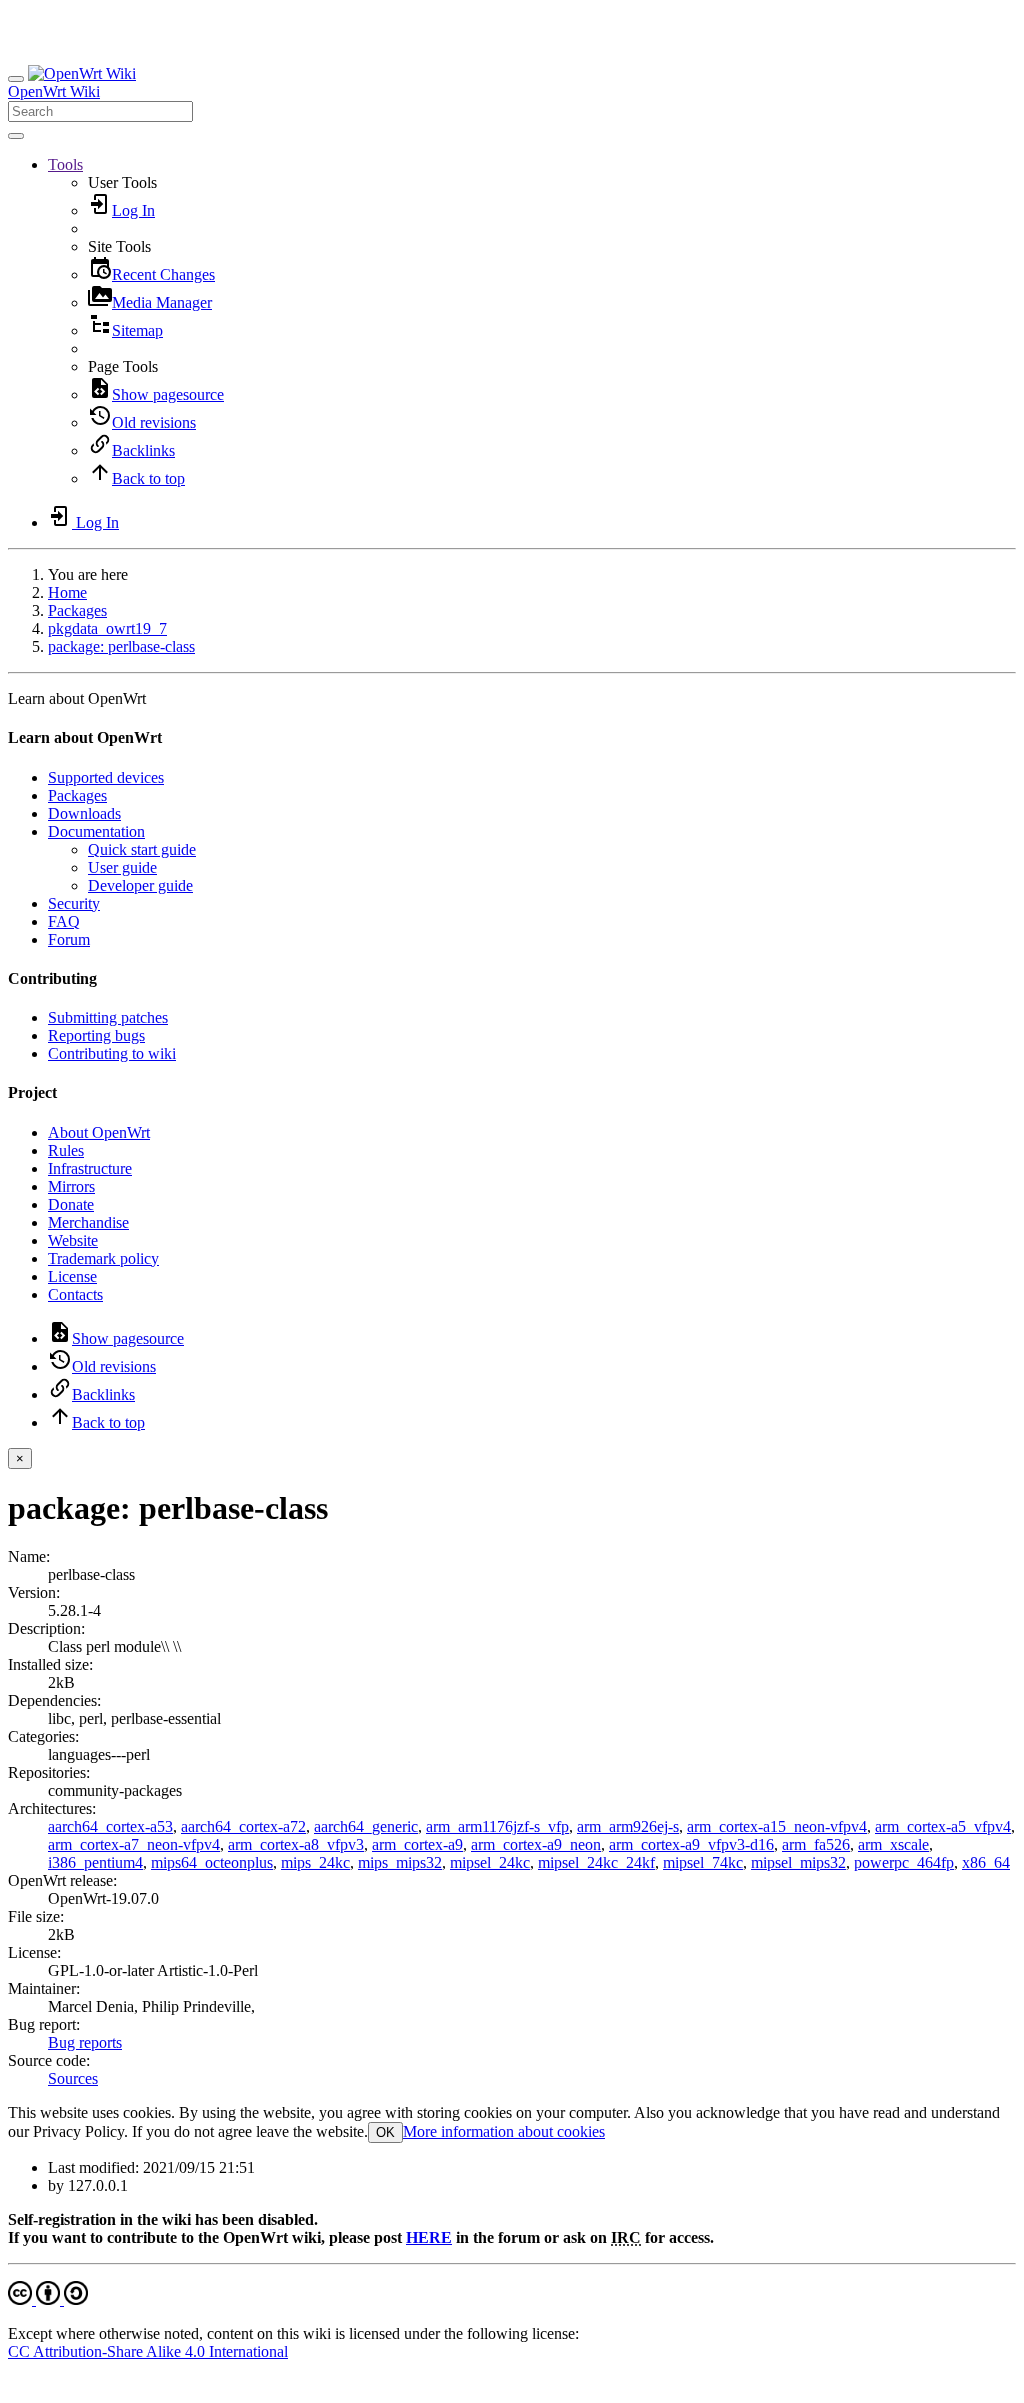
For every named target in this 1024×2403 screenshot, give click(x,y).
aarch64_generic (366, 1826)
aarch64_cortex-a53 (110, 1826)
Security (74, 903)
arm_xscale (893, 1844)
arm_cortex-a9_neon (536, 1844)
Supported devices (106, 777)
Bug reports (85, 2042)
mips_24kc (315, 1862)
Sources (73, 2078)
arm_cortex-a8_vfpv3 (296, 1844)
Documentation (96, 831)
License (72, 1276)
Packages (77, 610)
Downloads (84, 813)
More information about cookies (504, 2131)
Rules (66, 1150)
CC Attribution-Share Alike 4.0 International (148, 2351)
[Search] (16, 136)
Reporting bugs (96, 1035)
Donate (71, 1204)
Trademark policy (103, 1258)
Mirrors (71, 1186)
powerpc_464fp (904, 1862)
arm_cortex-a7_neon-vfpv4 (134, 1844)
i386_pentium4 (95, 1862)
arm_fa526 (816, 1844)
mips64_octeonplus (212, 1862)
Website (73, 1240)
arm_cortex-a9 (417, 1844)
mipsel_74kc (703, 1862)
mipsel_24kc (490, 1862)
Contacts (75, 1294)
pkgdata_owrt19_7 (107, 628)
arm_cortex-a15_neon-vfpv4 (777, 1826)
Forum (69, 939)
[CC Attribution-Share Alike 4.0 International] (48, 2299)
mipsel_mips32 (798, 1862)
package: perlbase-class (121, 646)
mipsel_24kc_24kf (596, 1862)
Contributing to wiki (112, 1053)
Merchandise (88, 1222)
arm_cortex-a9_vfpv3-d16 (691, 1844)
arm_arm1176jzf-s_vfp (497, 1826)
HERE (429, 2237)
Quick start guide (142, 849)
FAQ (64, 921)
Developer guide (140, 885)
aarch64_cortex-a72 (243, 1826)
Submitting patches (108, 1017)
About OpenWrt (99, 1132)
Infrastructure (90, 1168)
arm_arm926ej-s (628, 1826)
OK (385, 2132)
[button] (65, 164)
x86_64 (986, 1862)
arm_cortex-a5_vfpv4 (943, 1826)
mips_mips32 (400, 1862)
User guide (122, 867)
